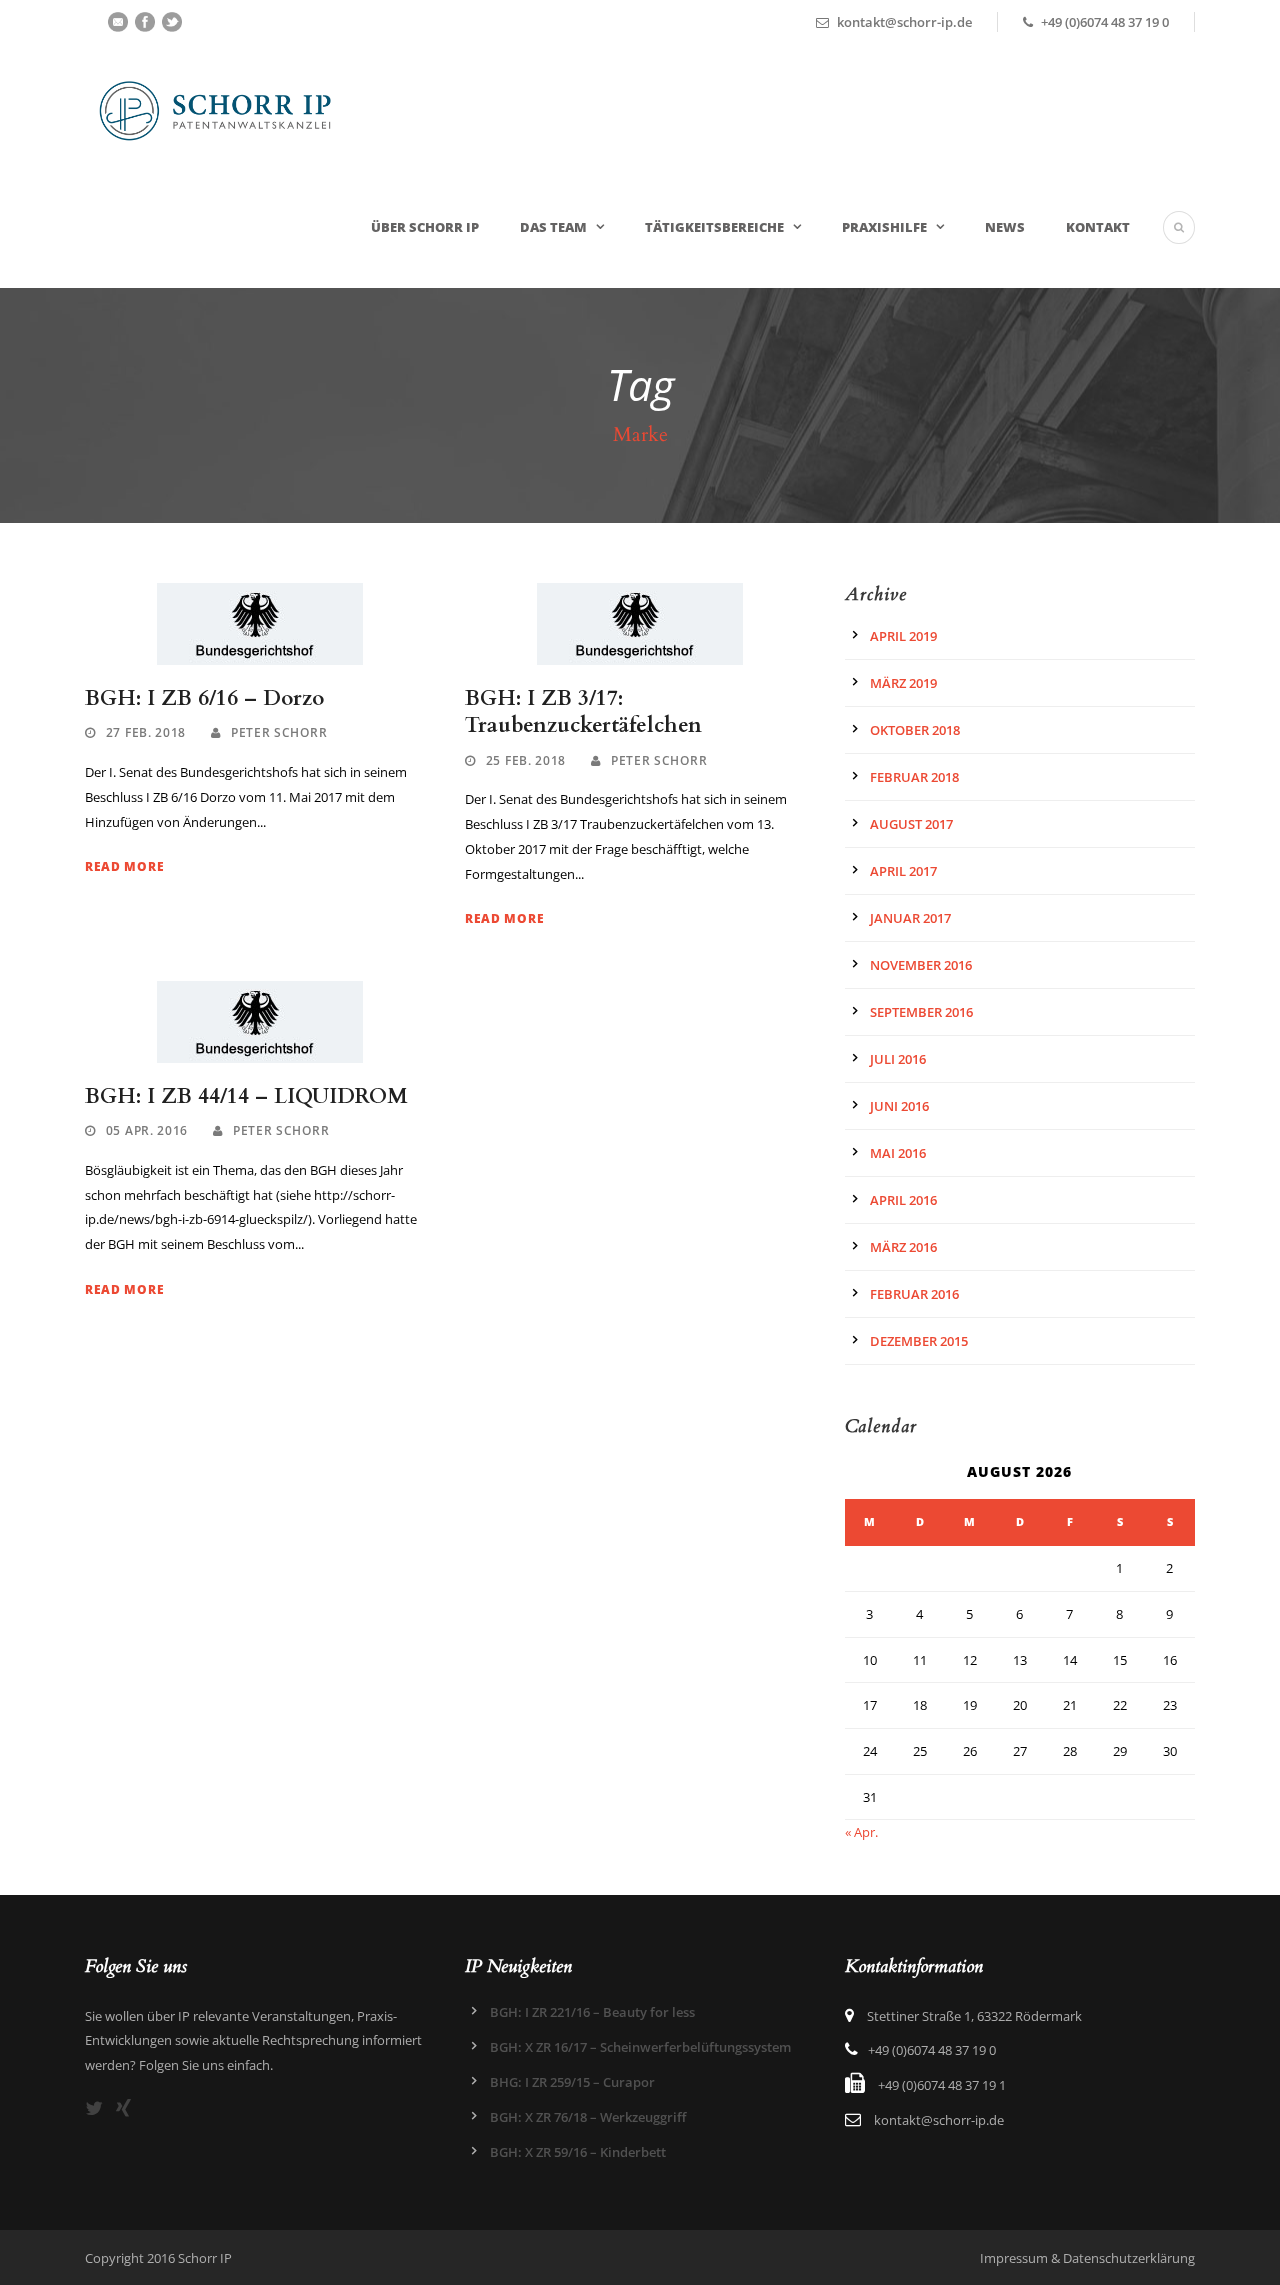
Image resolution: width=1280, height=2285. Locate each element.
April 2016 (903, 1200)
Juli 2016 (898, 1059)
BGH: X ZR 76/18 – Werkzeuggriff (588, 2117)
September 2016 (921, 1012)
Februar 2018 (914, 777)
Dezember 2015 (919, 1341)
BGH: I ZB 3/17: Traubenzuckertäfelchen (583, 712)
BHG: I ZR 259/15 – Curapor (572, 2082)
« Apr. (861, 1832)
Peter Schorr (279, 732)
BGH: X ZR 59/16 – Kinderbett (578, 2152)
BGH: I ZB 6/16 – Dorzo (204, 698)
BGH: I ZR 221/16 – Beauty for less (592, 2012)
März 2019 (903, 683)
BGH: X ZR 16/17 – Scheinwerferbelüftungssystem (640, 2047)
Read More (124, 866)
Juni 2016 (899, 1106)
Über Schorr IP (425, 227)
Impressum (1014, 2258)
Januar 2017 (910, 918)
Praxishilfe (884, 227)
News (1005, 227)
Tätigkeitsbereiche (714, 227)
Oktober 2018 (915, 730)
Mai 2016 (898, 1153)
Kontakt (1098, 227)
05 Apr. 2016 (147, 1130)
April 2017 (903, 871)
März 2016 (903, 1247)
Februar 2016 (914, 1294)
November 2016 (921, 965)
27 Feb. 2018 (146, 732)
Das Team (553, 227)
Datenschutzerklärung (1129, 2258)
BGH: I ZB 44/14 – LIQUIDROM (246, 1096)
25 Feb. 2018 (526, 760)
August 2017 (911, 824)
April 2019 (903, 636)
